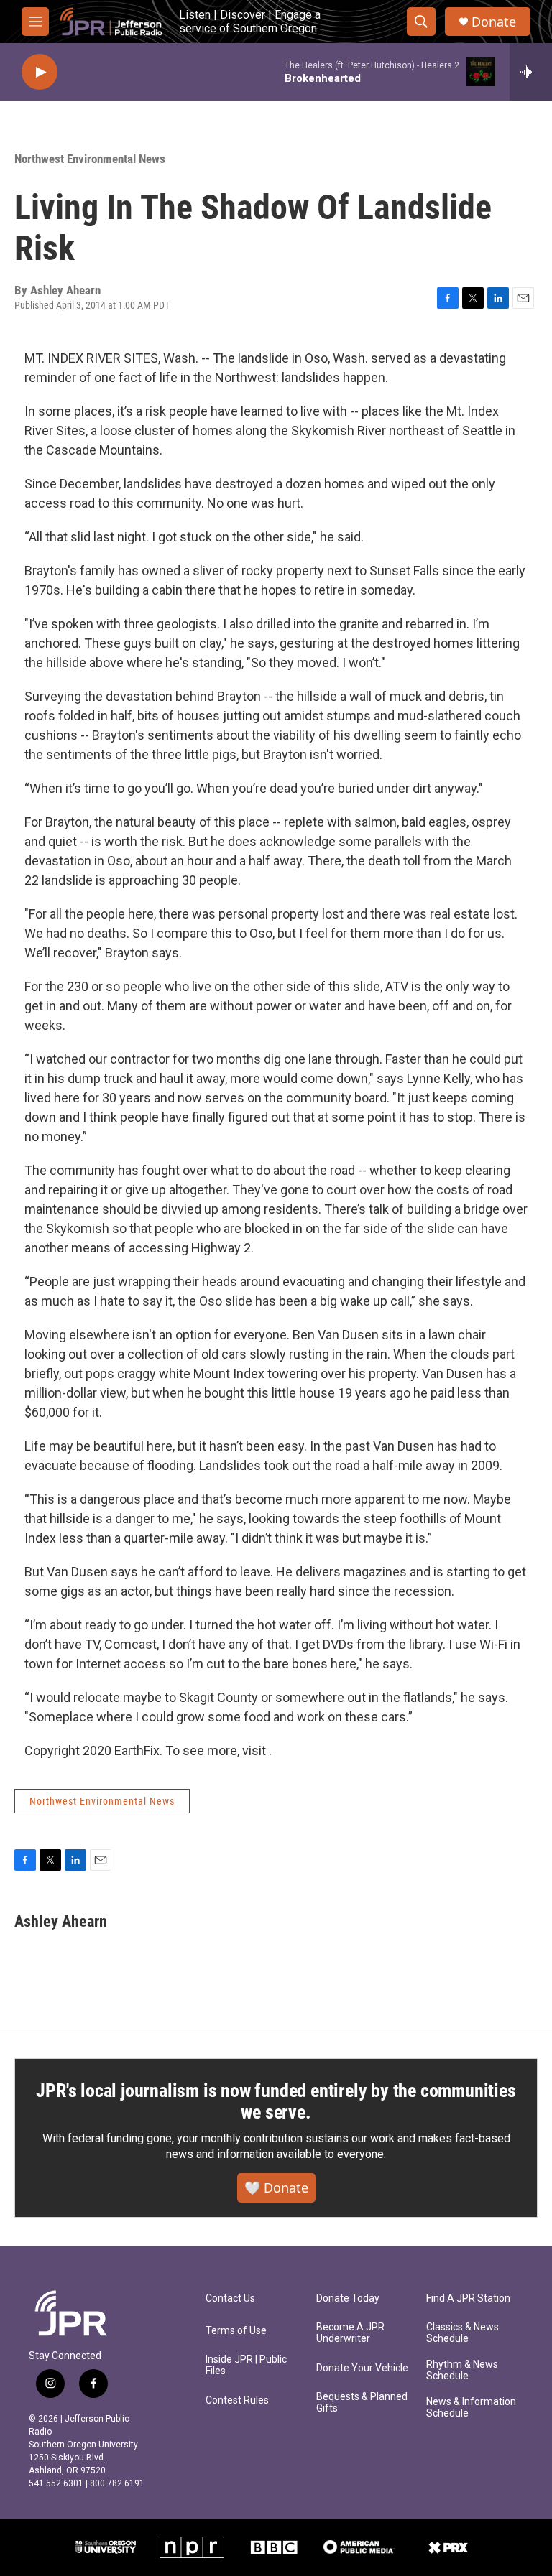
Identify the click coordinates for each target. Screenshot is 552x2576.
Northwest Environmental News (90, 159)
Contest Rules (237, 2400)
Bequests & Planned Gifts (362, 2403)
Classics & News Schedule (463, 2333)
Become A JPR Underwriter (350, 2333)
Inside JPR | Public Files (246, 2365)
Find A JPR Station (468, 2298)
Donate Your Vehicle (362, 2368)
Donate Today (348, 2298)
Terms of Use (236, 2331)
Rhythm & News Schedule (462, 2370)
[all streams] (531, 72)
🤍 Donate (276, 2187)
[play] (40, 72)
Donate (494, 22)
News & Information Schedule (471, 2408)
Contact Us (230, 2298)
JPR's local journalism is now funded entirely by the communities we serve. (276, 2101)
